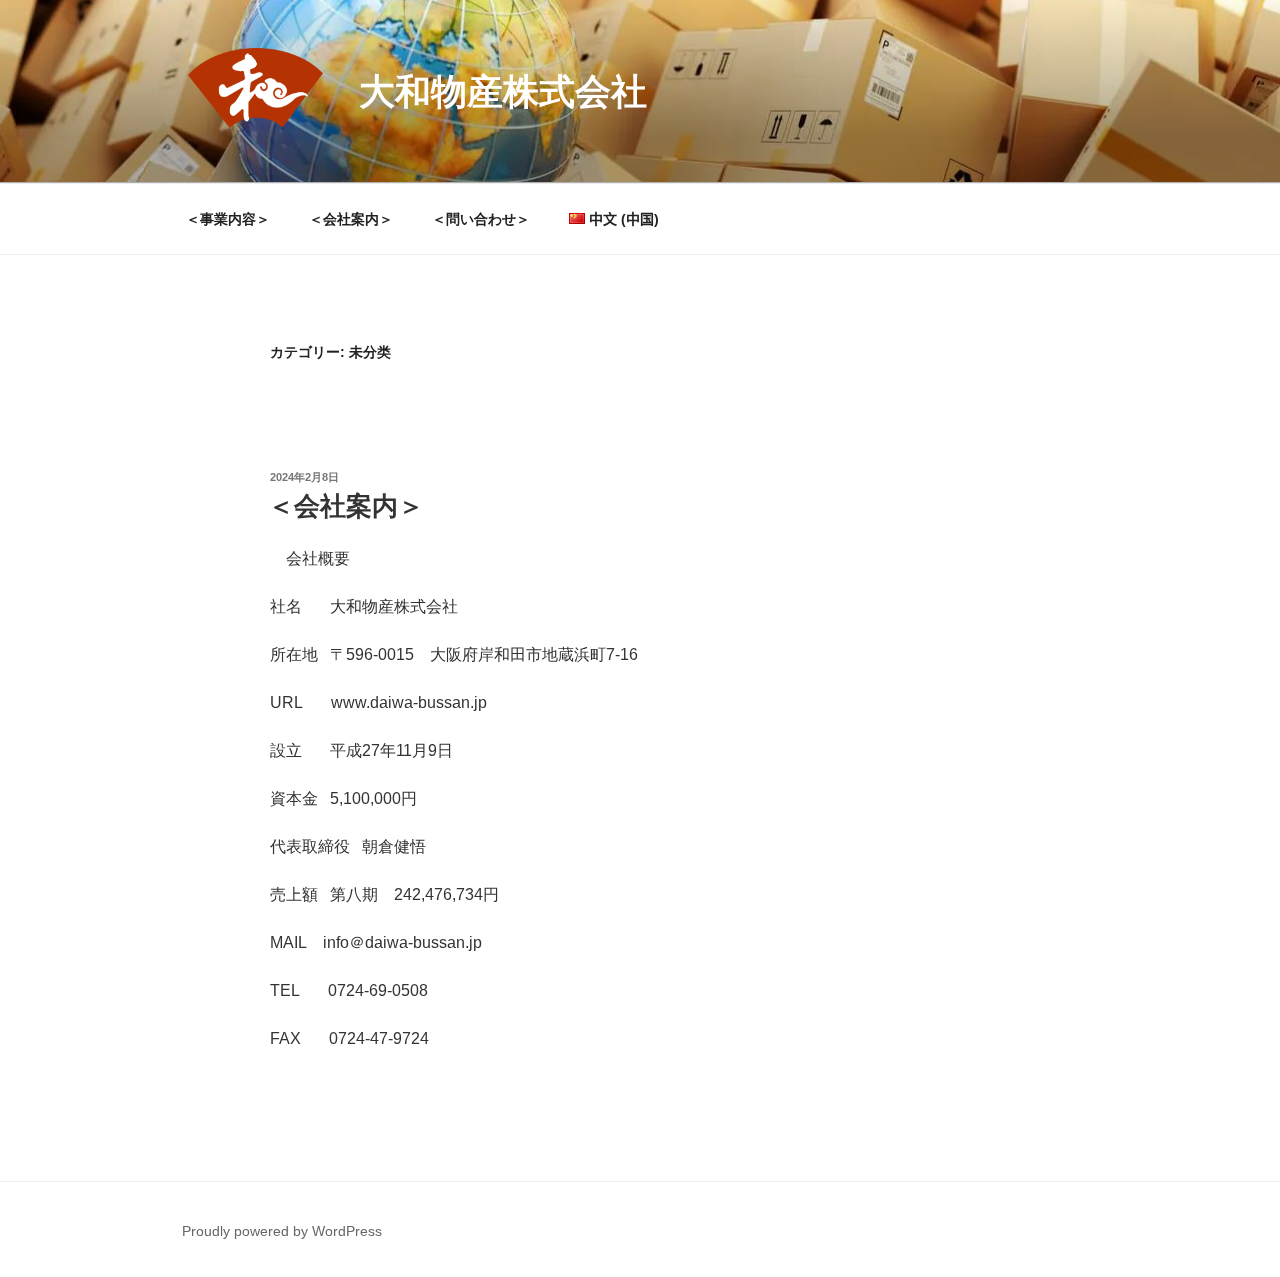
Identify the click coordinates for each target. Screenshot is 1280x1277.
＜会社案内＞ (351, 219)
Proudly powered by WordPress (282, 1231)
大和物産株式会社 (503, 91)
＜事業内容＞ (228, 219)
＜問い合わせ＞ (481, 219)
